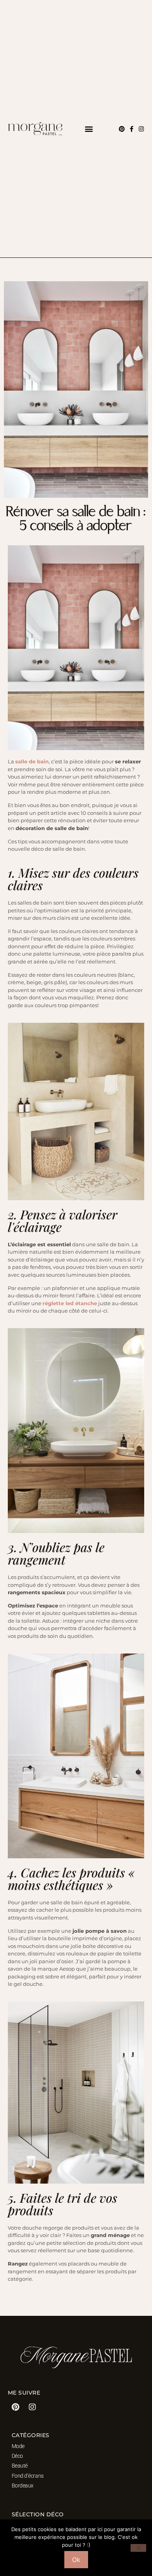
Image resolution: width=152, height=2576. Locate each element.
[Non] (138, 2548)
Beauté (20, 2466)
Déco (17, 2456)
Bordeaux (23, 2486)
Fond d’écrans (28, 2476)
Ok (76, 2560)
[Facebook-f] (132, 129)
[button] (89, 129)
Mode (18, 2446)
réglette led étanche (70, 1303)
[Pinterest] (122, 129)
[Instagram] (141, 129)
